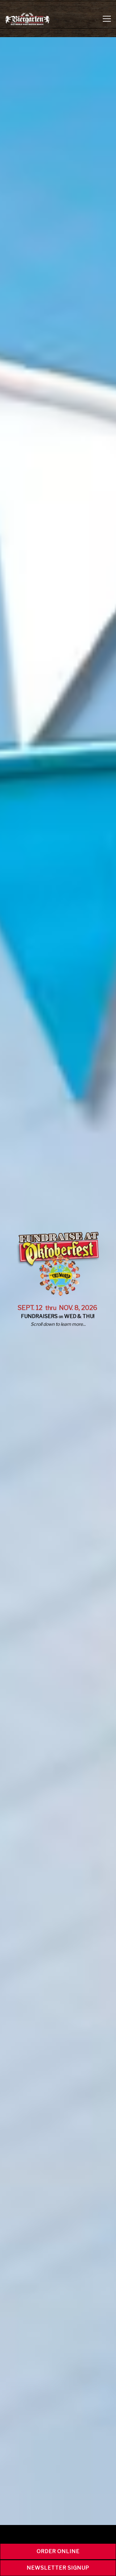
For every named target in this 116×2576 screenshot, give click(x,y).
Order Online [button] (58, 2551)
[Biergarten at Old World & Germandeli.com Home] (27, 19)
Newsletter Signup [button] (58, 2568)
